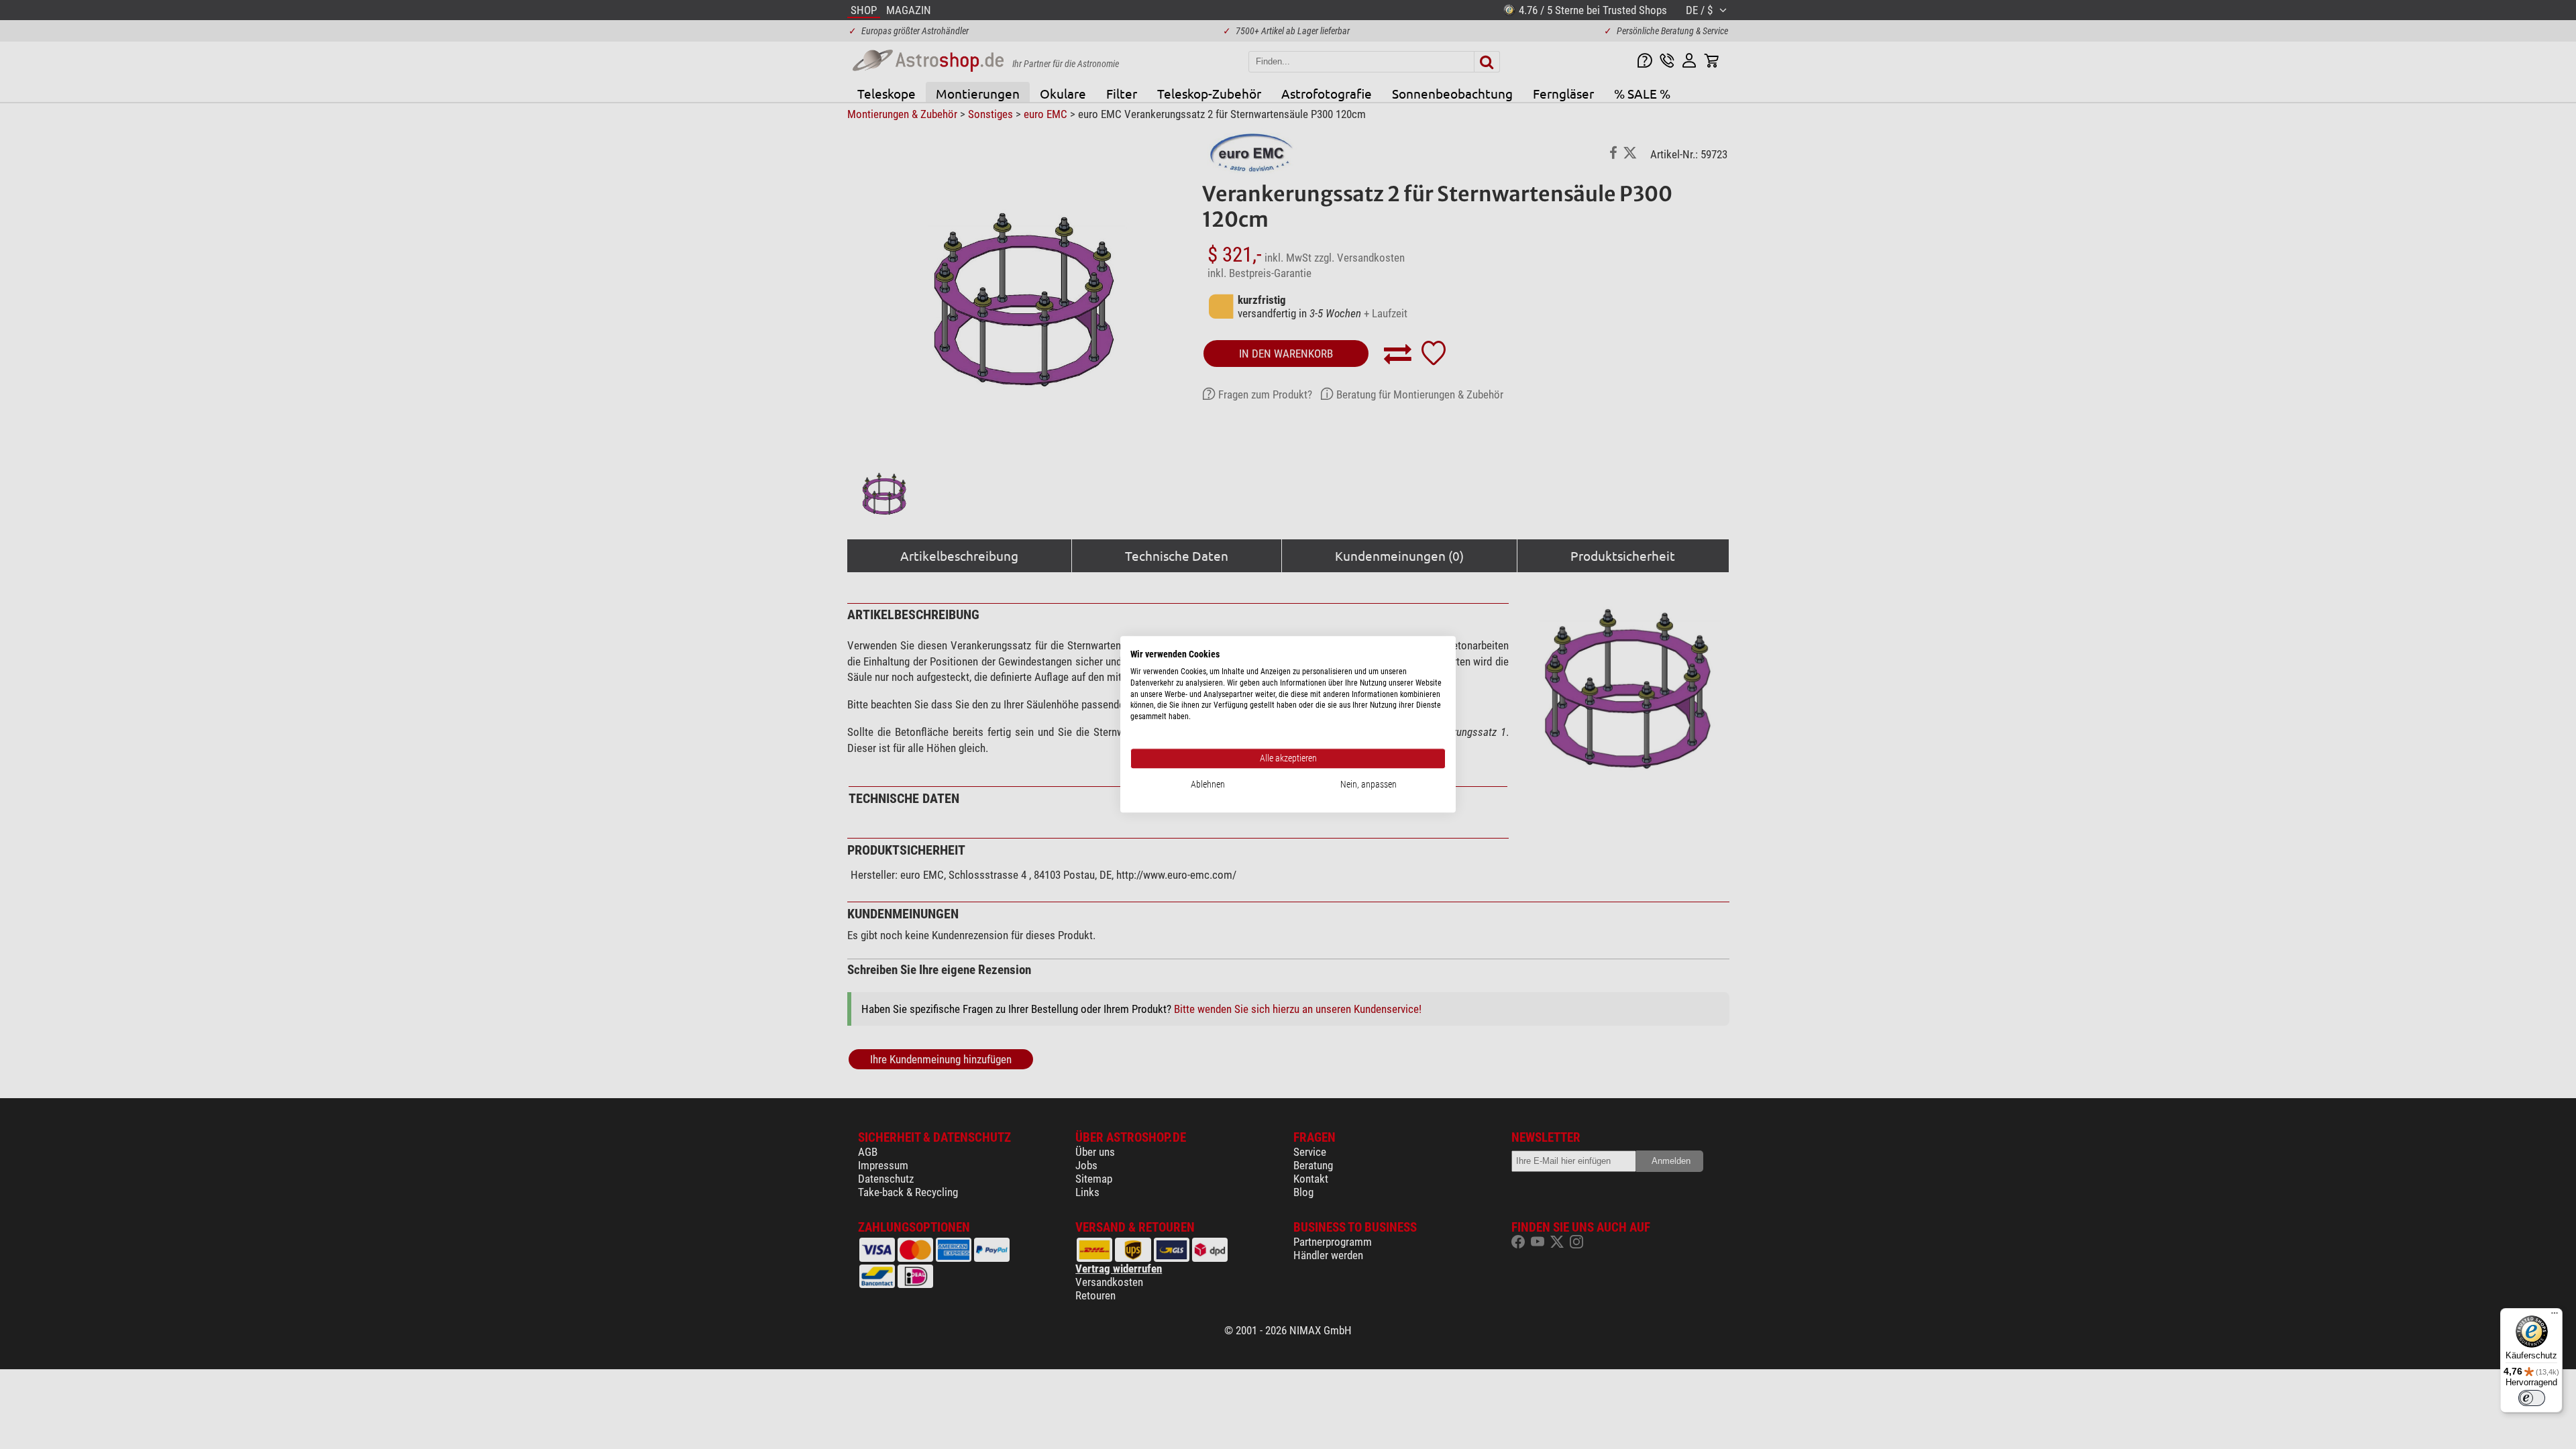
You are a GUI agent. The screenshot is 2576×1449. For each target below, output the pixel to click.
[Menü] (2555, 1316)
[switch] (2532, 1398)
